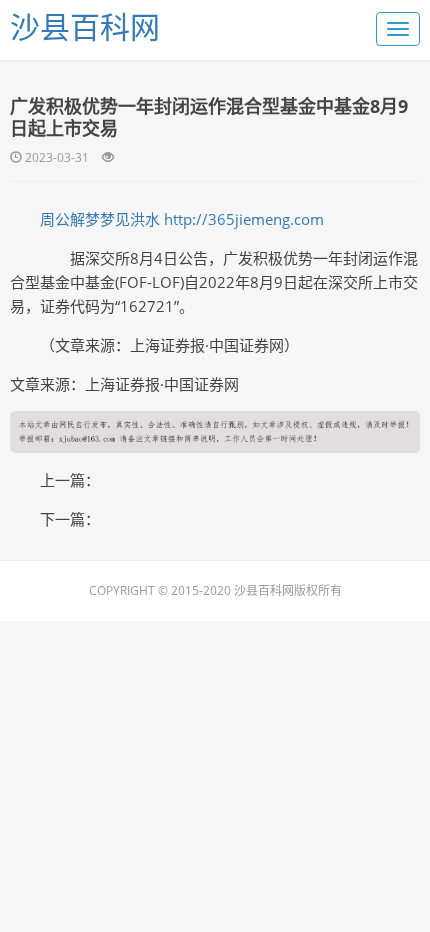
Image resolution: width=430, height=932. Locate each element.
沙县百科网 (85, 26)
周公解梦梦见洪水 (100, 219)
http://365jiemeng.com (244, 219)
